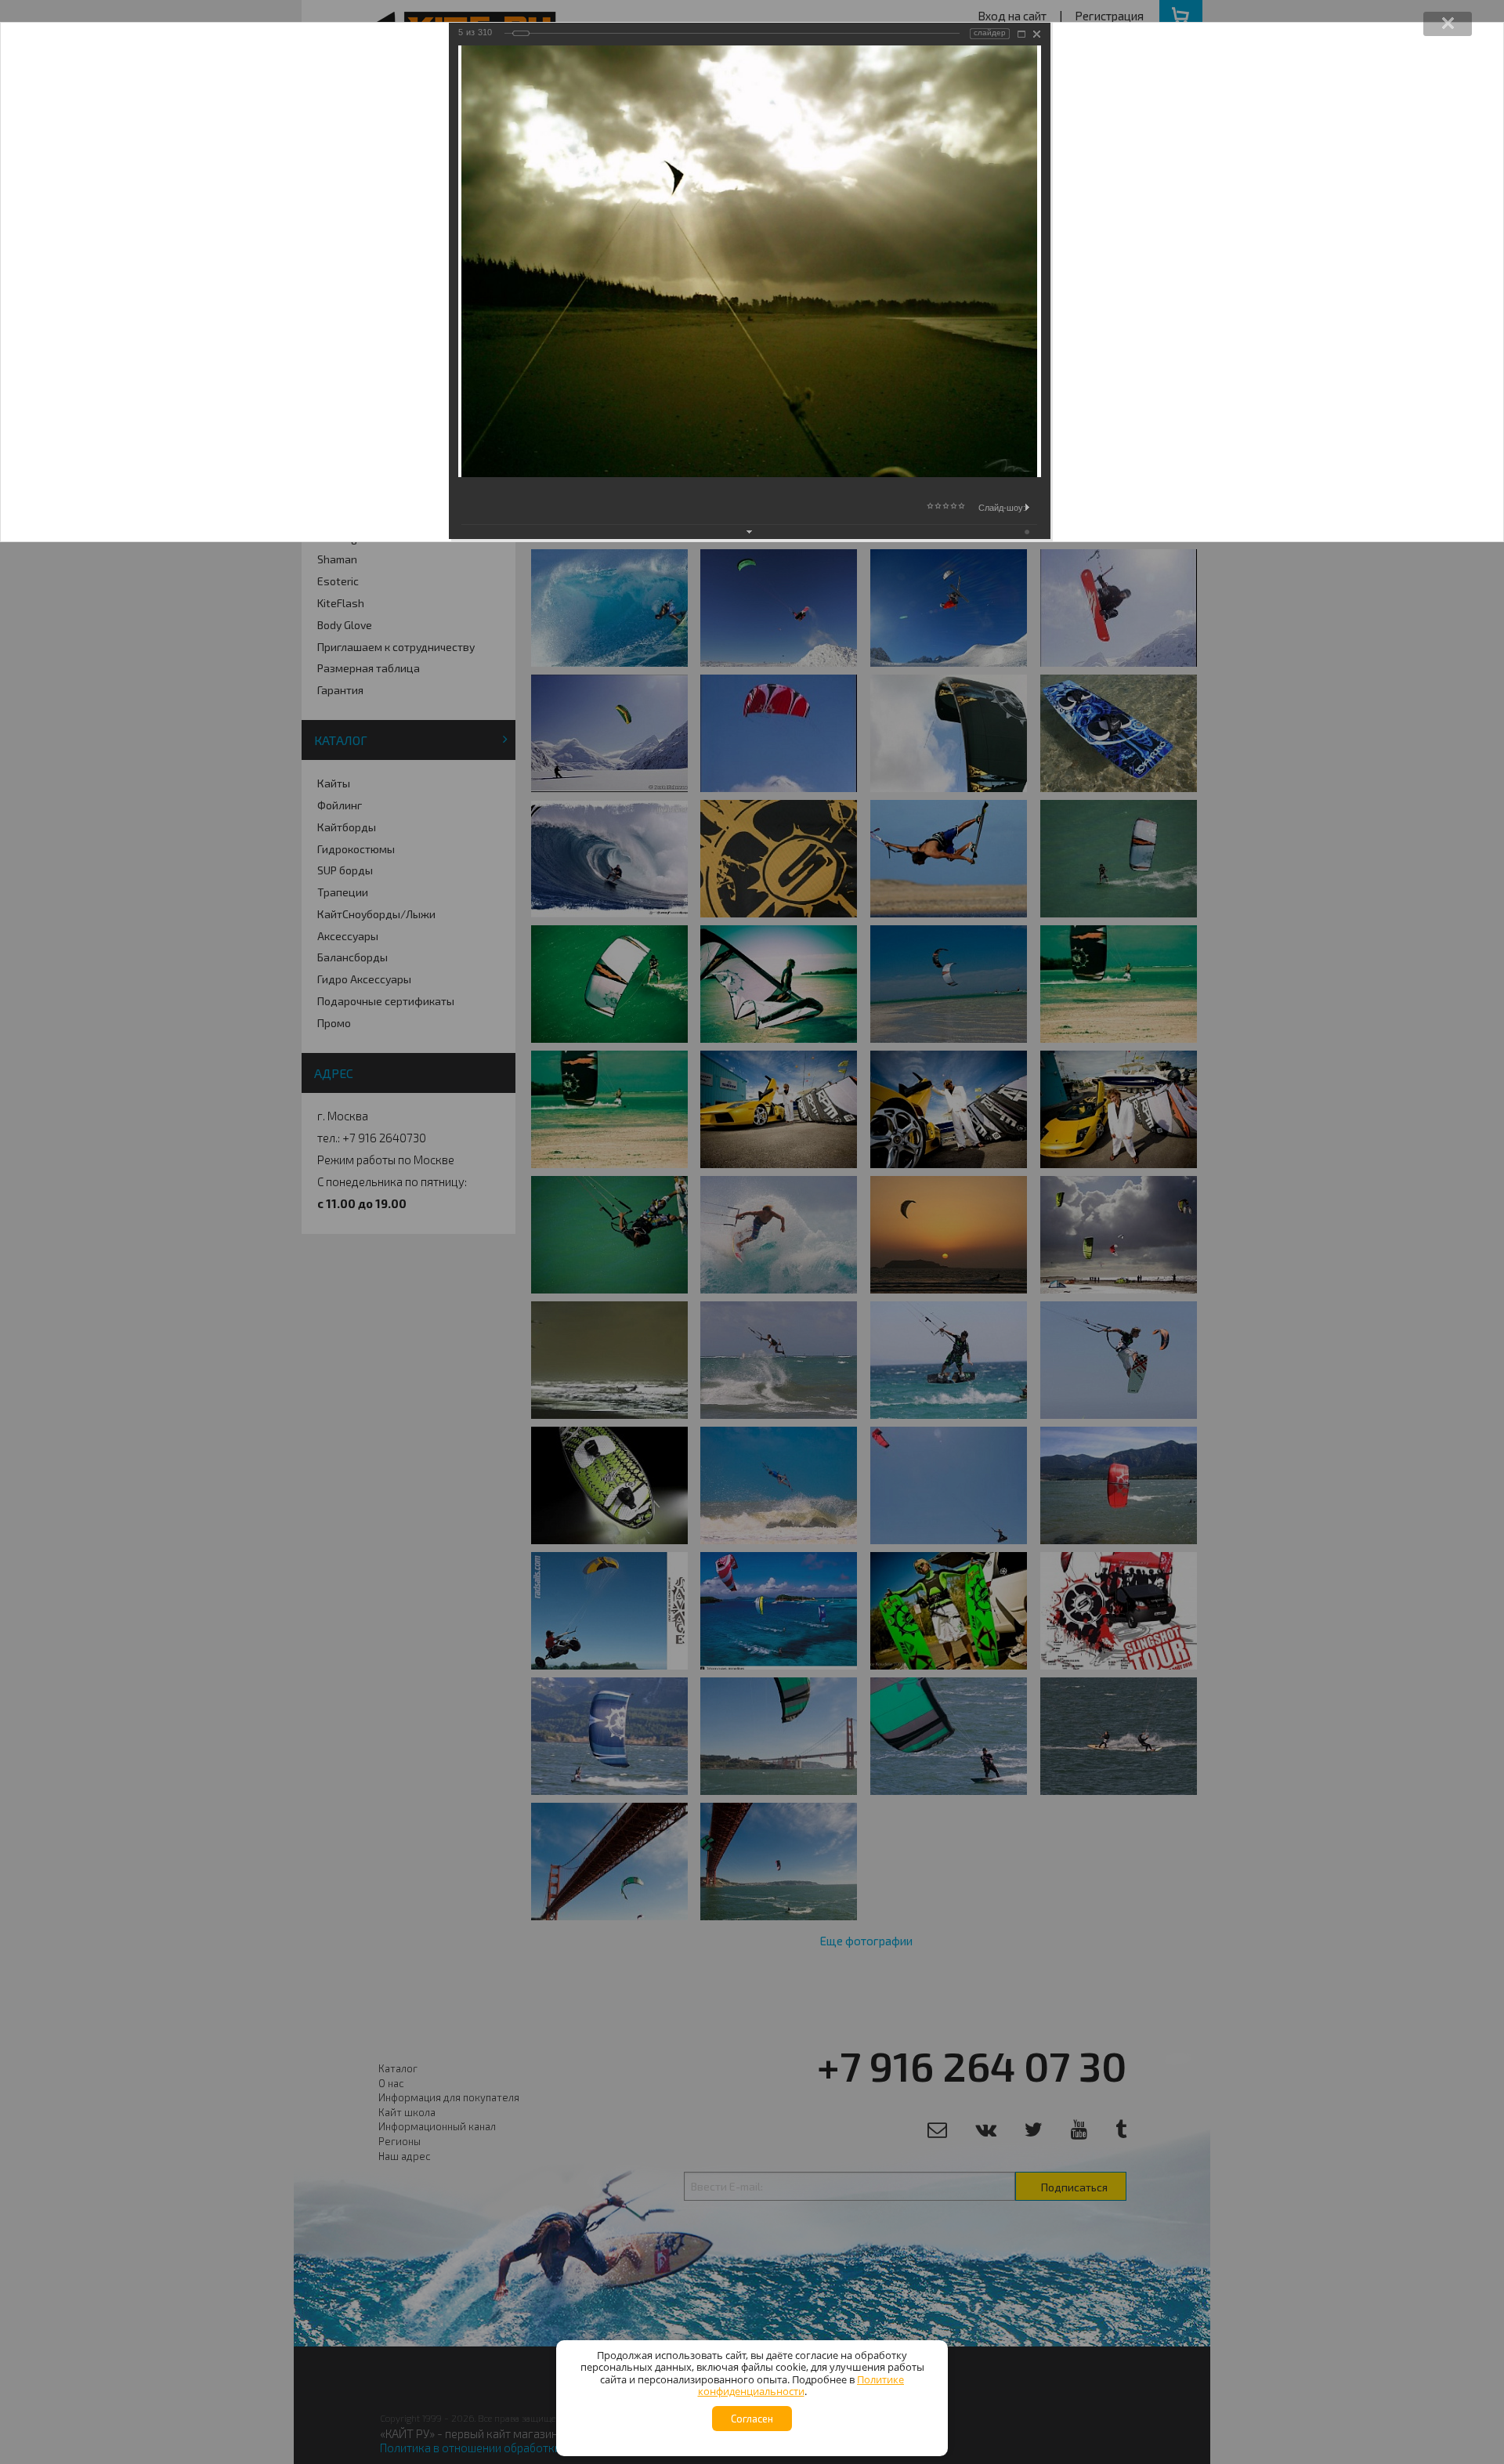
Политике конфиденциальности (801, 2386)
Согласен (752, 2419)
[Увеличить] (1021, 34)
